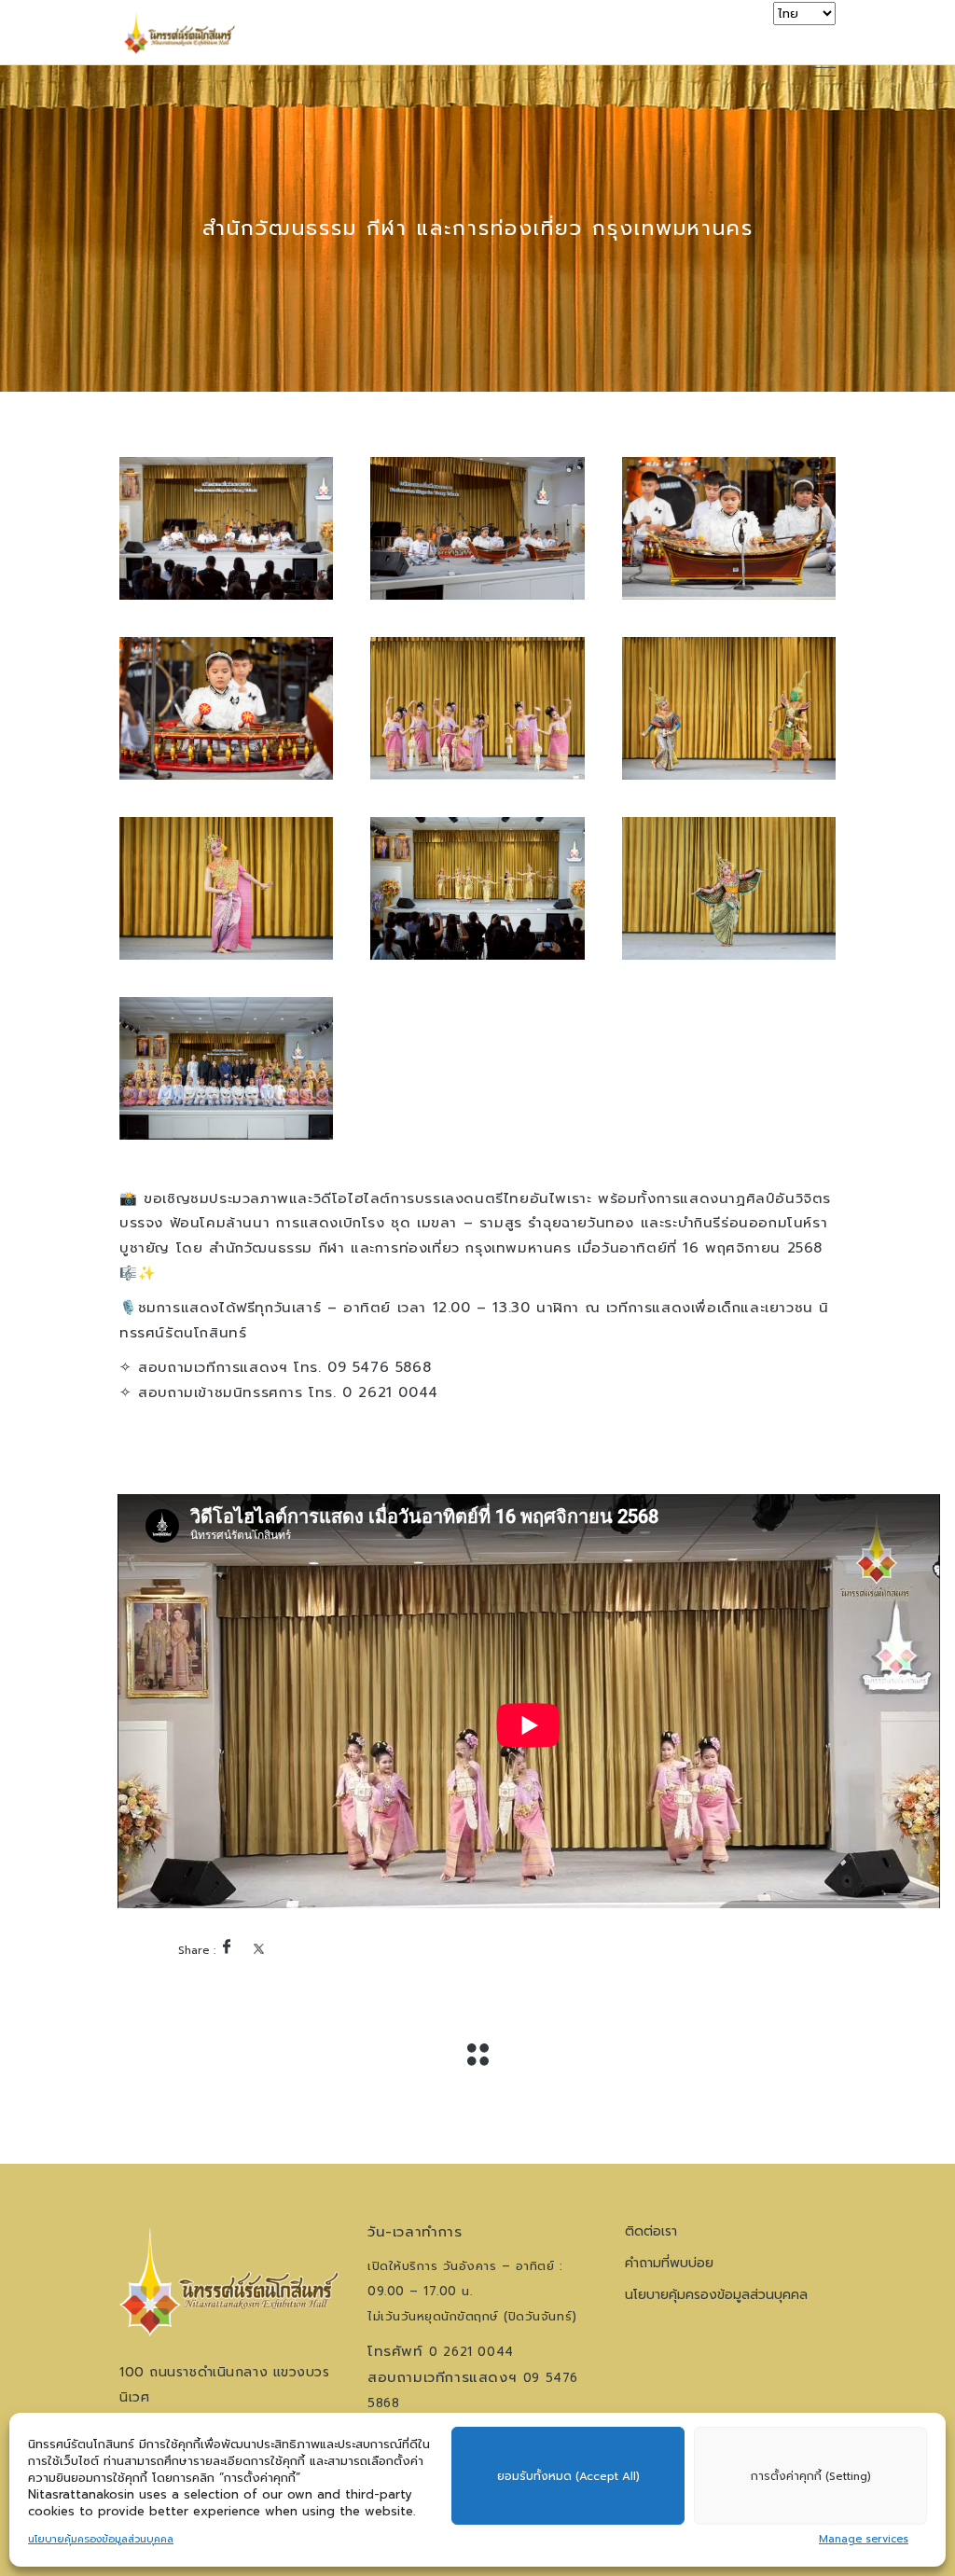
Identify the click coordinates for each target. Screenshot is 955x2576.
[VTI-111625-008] (477, 888)
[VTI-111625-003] (729, 528)
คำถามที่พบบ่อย (669, 2263)
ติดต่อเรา (651, 2231)
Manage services (864, 2539)
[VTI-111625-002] (477, 528)
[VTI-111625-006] (729, 708)
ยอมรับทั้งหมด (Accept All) (568, 2476)
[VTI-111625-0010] (226, 1068)
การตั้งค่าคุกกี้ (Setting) (811, 2476)
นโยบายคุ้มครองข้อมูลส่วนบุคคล (101, 2539)
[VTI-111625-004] (226, 708)
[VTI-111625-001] (226, 528)
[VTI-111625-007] (226, 888)
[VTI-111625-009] (729, 888)
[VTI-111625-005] (477, 708)
